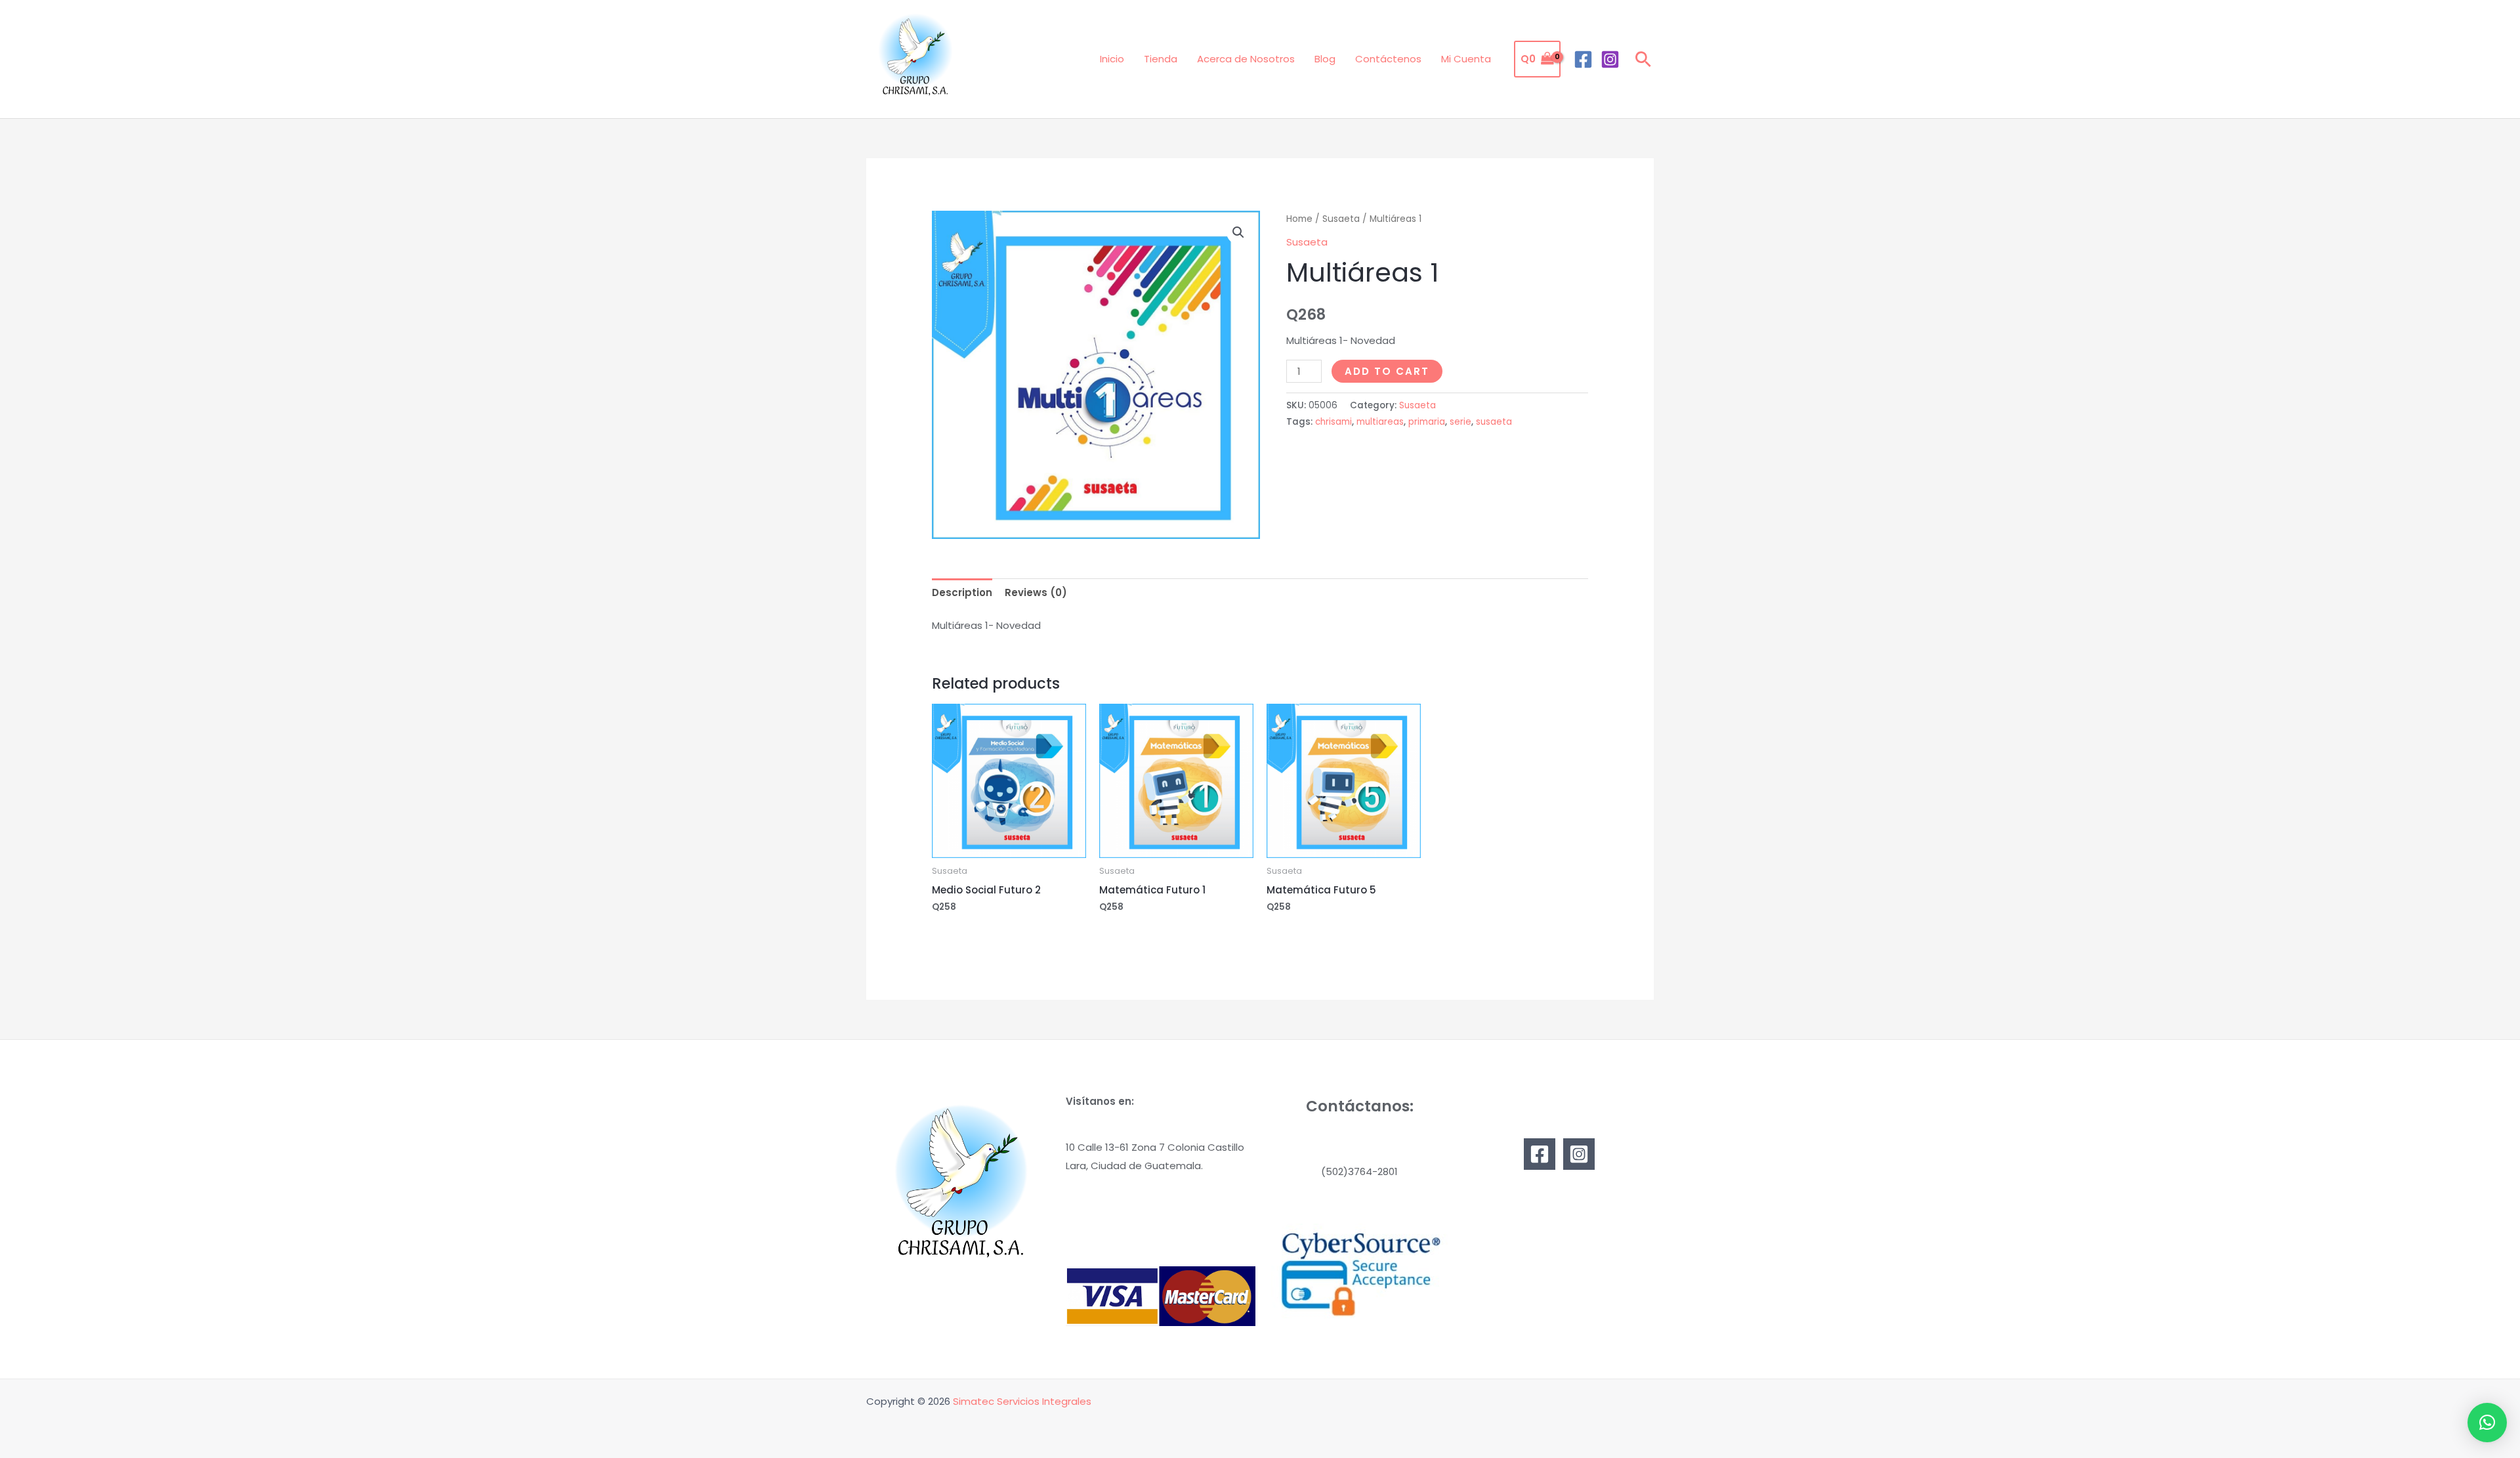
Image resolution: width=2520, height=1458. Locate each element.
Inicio (1112, 59)
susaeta (1494, 422)
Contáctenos (1388, 59)
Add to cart (1387, 371)
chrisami (1333, 422)
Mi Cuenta (1466, 59)
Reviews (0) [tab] (1036, 592)
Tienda (1161, 59)
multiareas (1380, 422)
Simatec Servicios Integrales (1022, 1401)
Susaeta (1341, 219)
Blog (1325, 59)
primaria (1427, 422)
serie (1460, 422)
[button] (1643, 59)
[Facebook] (1583, 59)
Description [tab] (962, 592)
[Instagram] (1610, 59)
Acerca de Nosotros (1246, 59)
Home (1299, 219)
